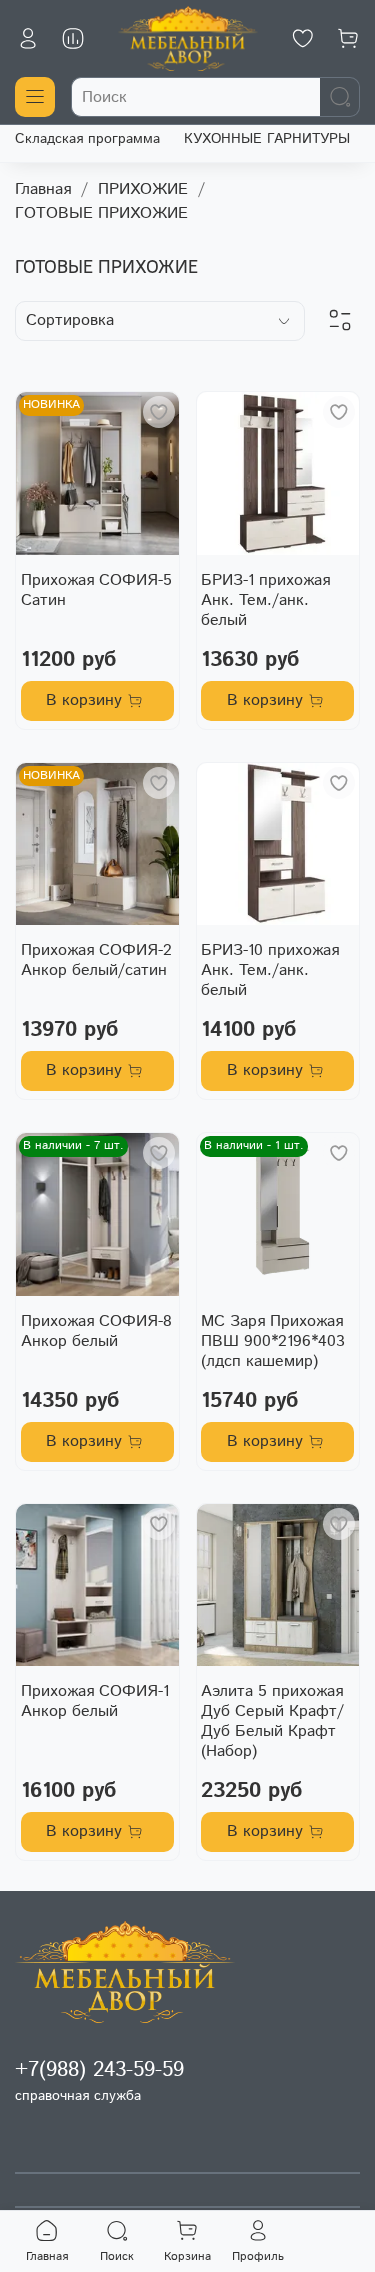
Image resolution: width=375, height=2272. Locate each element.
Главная (43, 189)
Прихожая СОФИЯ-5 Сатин (96, 590)
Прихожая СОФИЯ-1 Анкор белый (95, 1701)
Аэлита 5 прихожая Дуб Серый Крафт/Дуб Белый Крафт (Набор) (272, 1721)
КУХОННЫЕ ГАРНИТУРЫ (267, 139)
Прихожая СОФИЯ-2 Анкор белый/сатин (96, 960)
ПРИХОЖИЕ (143, 189)
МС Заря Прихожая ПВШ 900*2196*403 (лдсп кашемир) (273, 1341)
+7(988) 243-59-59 (99, 2070)
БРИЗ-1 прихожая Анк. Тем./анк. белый (265, 600)
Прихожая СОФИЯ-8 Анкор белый (96, 1331)
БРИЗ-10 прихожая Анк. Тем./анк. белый (270, 970)
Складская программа (87, 139)
